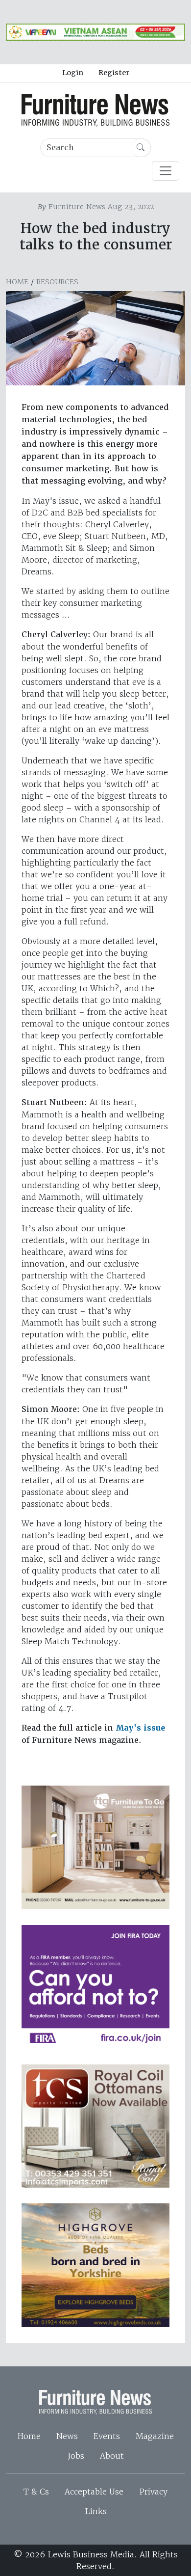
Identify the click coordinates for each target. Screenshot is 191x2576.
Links (96, 2511)
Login (73, 73)
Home (17, 282)
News (67, 2436)
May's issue (140, 1728)
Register (114, 73)
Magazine (155, 2436)
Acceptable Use (94, 2492)
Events (107, 2436)
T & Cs (36, 2492)
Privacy (153, 2492)
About (112, 2456)
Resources (57, 282)
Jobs (76, 2456)
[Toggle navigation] (166, 171)
